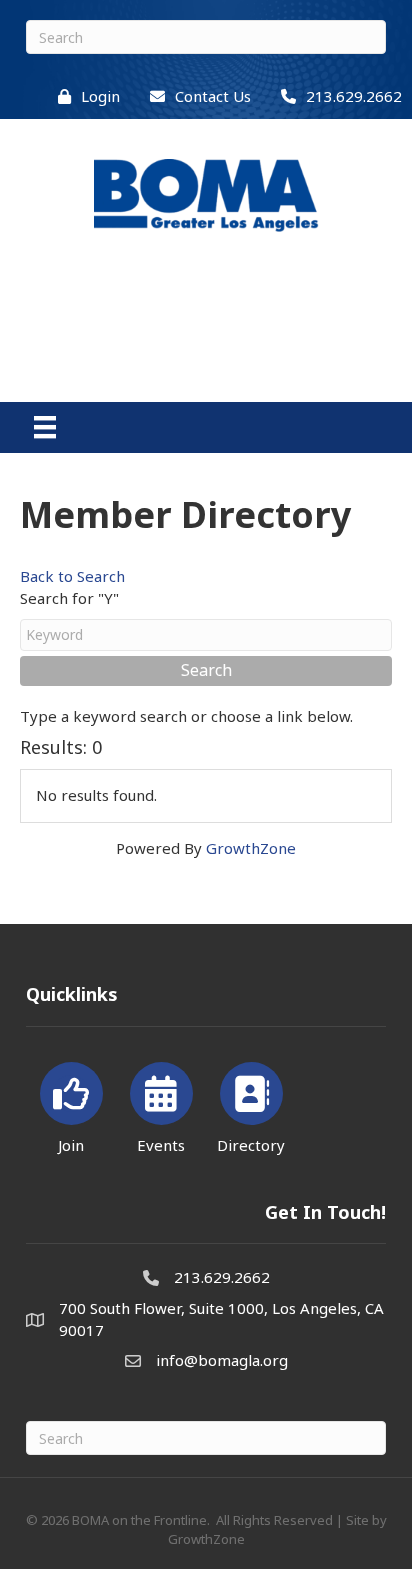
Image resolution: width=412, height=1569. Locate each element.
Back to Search (72, 576)
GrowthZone (251, 848)
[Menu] (45, 427)
